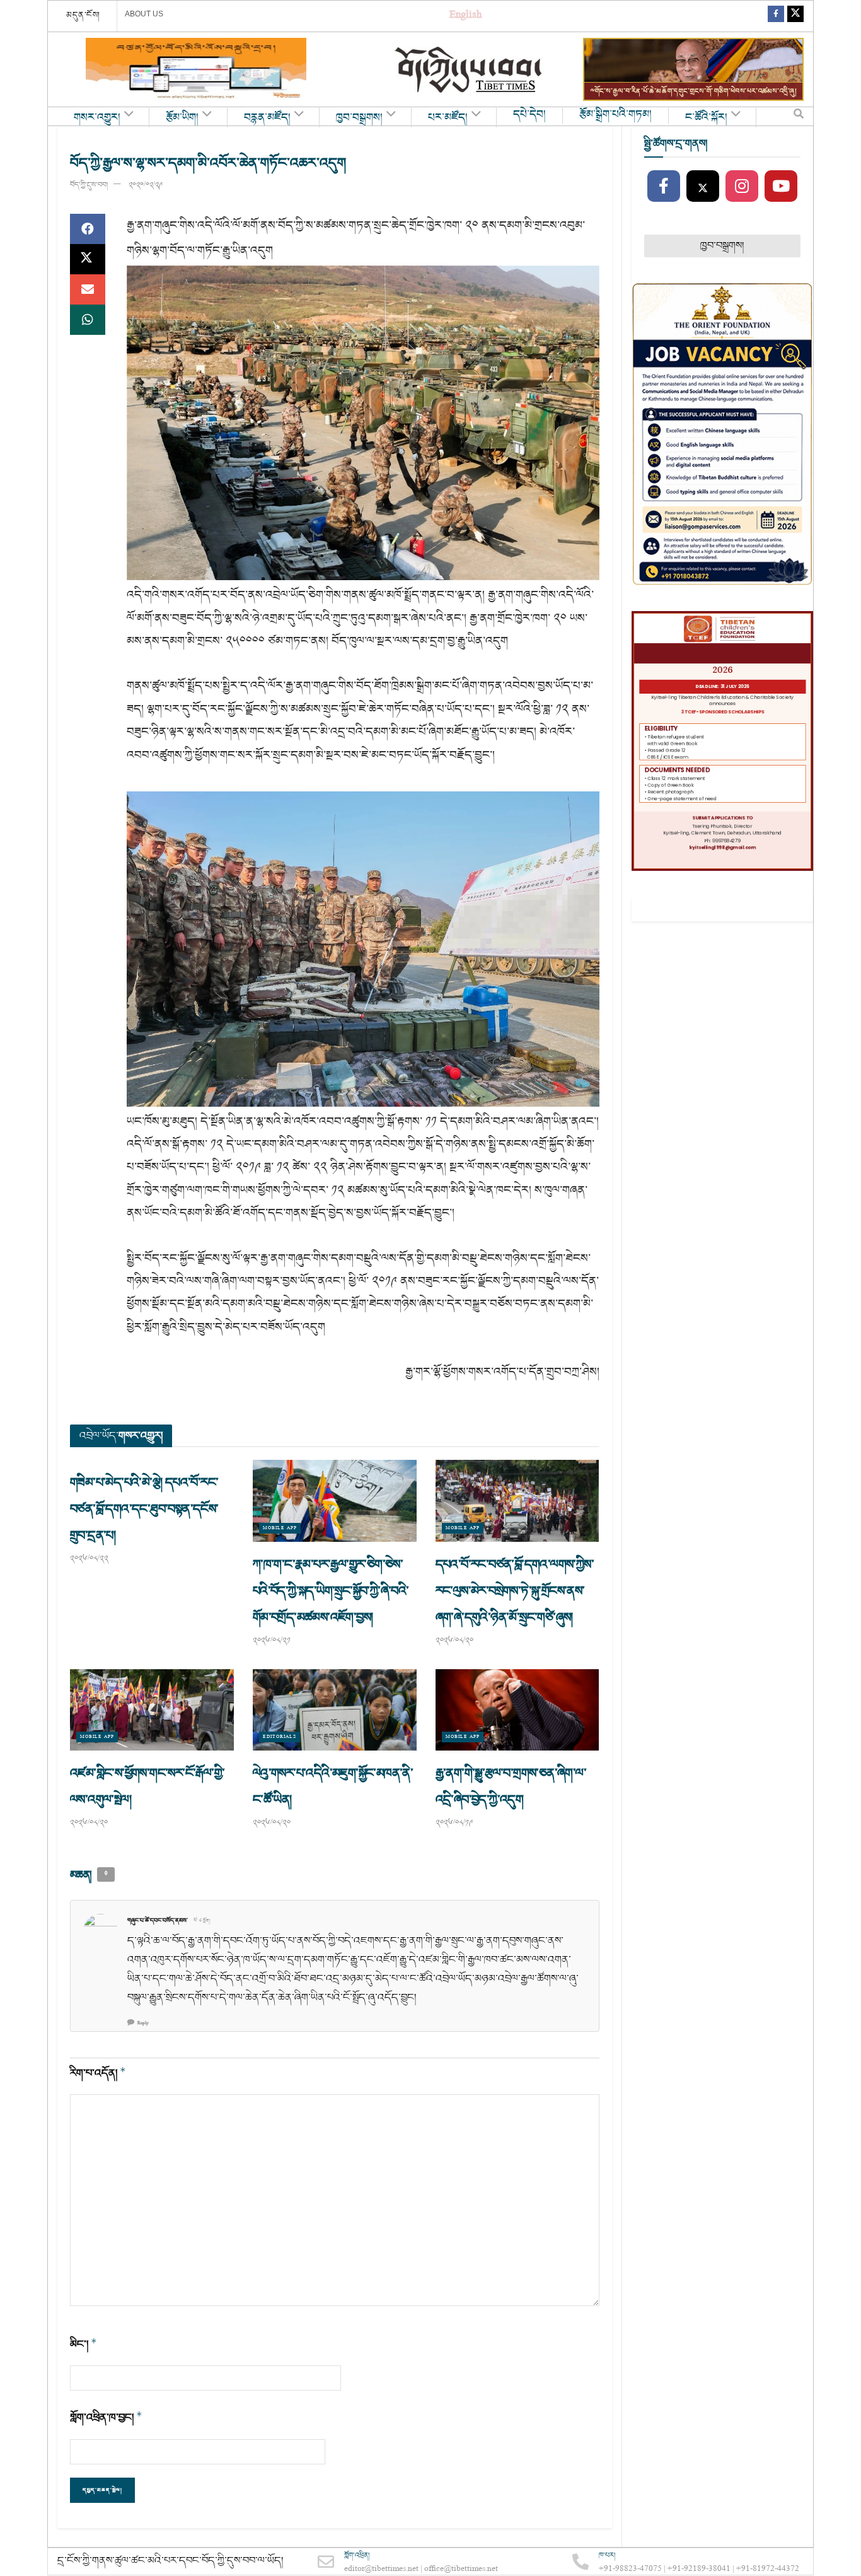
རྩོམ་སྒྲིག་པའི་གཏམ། (615, 115)
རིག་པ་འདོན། (98, 2073)
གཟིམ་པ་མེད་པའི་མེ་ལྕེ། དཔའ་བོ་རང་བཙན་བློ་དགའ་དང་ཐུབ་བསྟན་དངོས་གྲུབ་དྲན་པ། (144, 1509)
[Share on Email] (88, 289)
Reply (143, 2023)
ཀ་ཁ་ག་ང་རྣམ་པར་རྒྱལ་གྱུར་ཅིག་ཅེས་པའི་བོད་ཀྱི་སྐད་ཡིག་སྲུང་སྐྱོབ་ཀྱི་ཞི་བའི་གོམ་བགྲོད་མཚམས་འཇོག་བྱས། (331, 1591)
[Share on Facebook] (88, 229)
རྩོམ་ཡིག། (182, 118)
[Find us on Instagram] (742, 187)
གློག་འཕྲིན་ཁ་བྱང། (106, 2417)
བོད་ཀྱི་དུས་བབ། (89, 185)
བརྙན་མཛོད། (267, 118)
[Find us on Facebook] (776, 16)
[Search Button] (799, 117)
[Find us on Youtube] (781, 187)
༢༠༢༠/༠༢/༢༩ (146, 185)
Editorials (280, 1737)
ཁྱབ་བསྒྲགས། (359, 118)
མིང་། (84, 2344)
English (465, 16)
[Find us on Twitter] (795, 16)
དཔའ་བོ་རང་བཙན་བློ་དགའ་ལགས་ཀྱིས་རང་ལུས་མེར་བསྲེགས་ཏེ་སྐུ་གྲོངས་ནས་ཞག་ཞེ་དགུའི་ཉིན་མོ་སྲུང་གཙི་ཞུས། (515, 1591)
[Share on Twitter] (88, 259)
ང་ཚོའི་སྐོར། (706, 118)
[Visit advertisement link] (196, 69)
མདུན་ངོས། (83, 15)
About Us (144, 14)
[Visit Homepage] (470, 70)
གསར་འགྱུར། (97, 118)
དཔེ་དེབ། (529, 115)
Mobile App (280, 1528)
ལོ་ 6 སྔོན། (202, 1921)
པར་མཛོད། (448, 118)
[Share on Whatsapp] (88, 320)
